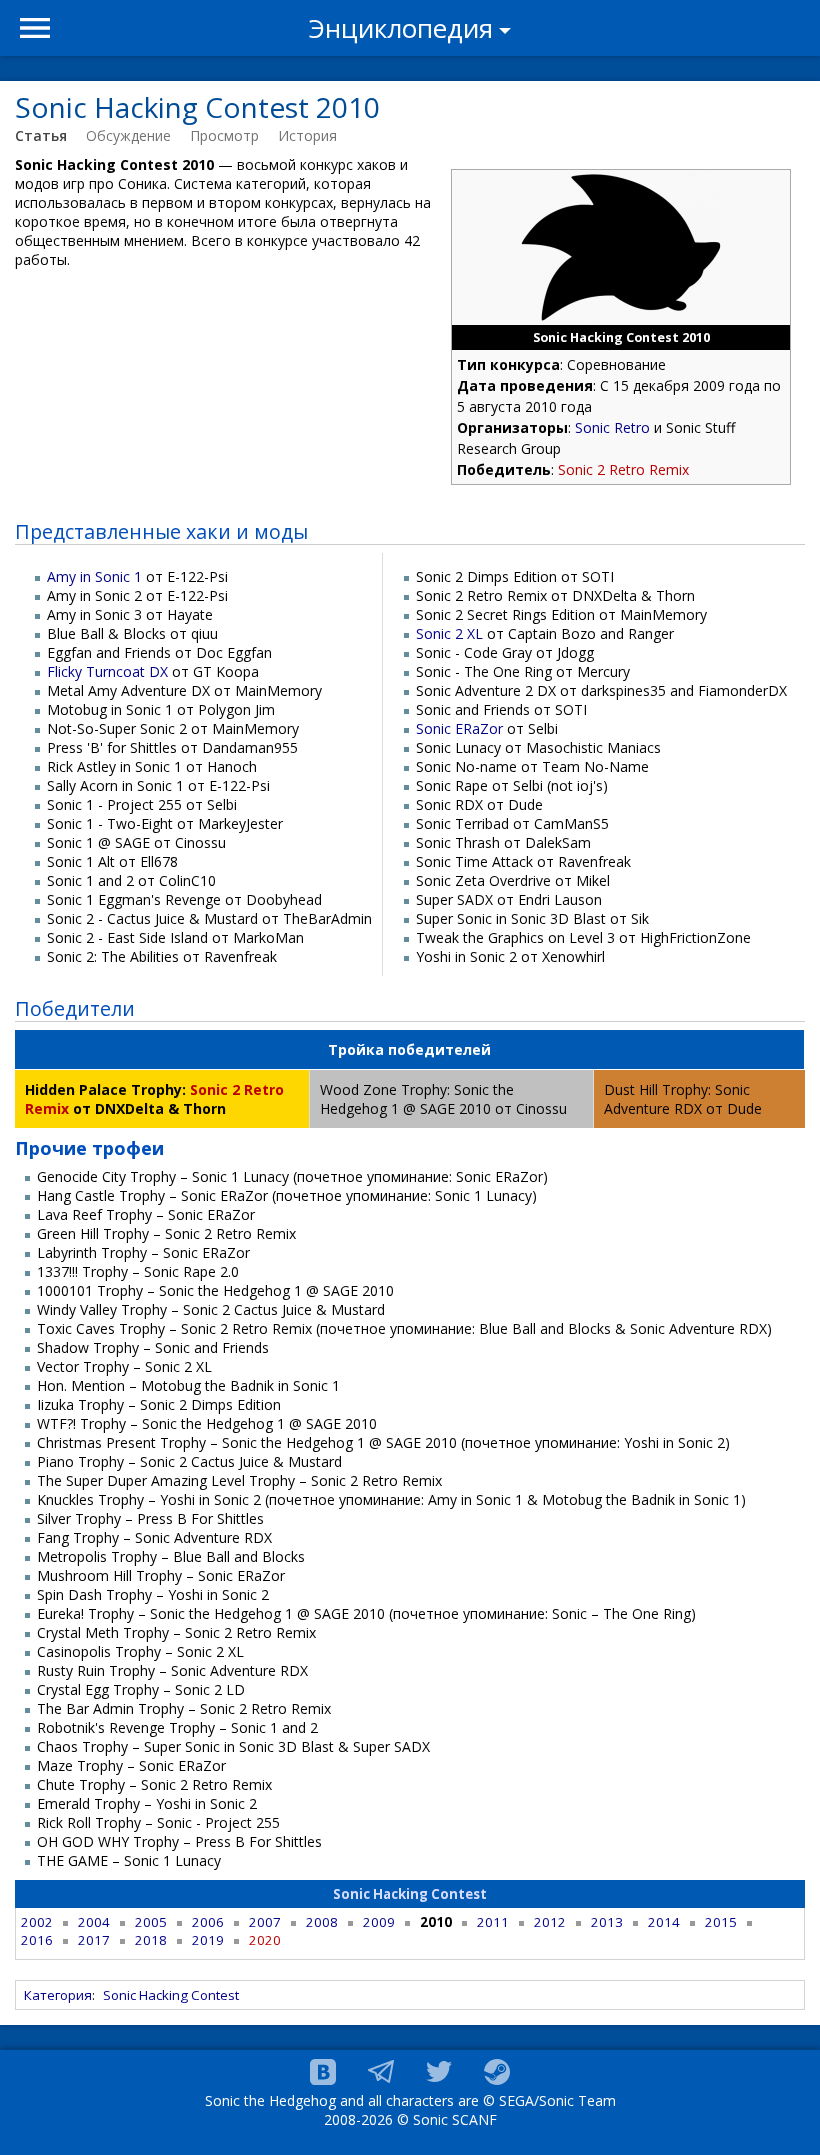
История (307, 135)
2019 (208, 1940)
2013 (607, 1922)
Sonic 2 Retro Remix (623, 469)
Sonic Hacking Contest (410, 1894)
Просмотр (224, 135)
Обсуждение (128, 135)
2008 (322, 1922)
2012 (550, 1922)
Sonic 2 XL (449, 633)
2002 (37, 1922)
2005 (151, 1922)
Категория (58, 1995)
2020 (265, 1940)
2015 (721, 1922)
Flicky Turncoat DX (107, 671)
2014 (664, 1922)
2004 (94, 1922)
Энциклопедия (401, 28)
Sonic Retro (612, 427)
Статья (41, 135)
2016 (37, 1940)
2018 (151, 1940)
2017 (94, 1940)
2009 (379, 1922)
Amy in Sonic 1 (94, 576)
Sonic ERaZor (459, 728)
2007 (265, 1922)
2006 (208, 1922)
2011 (493, 1922)
